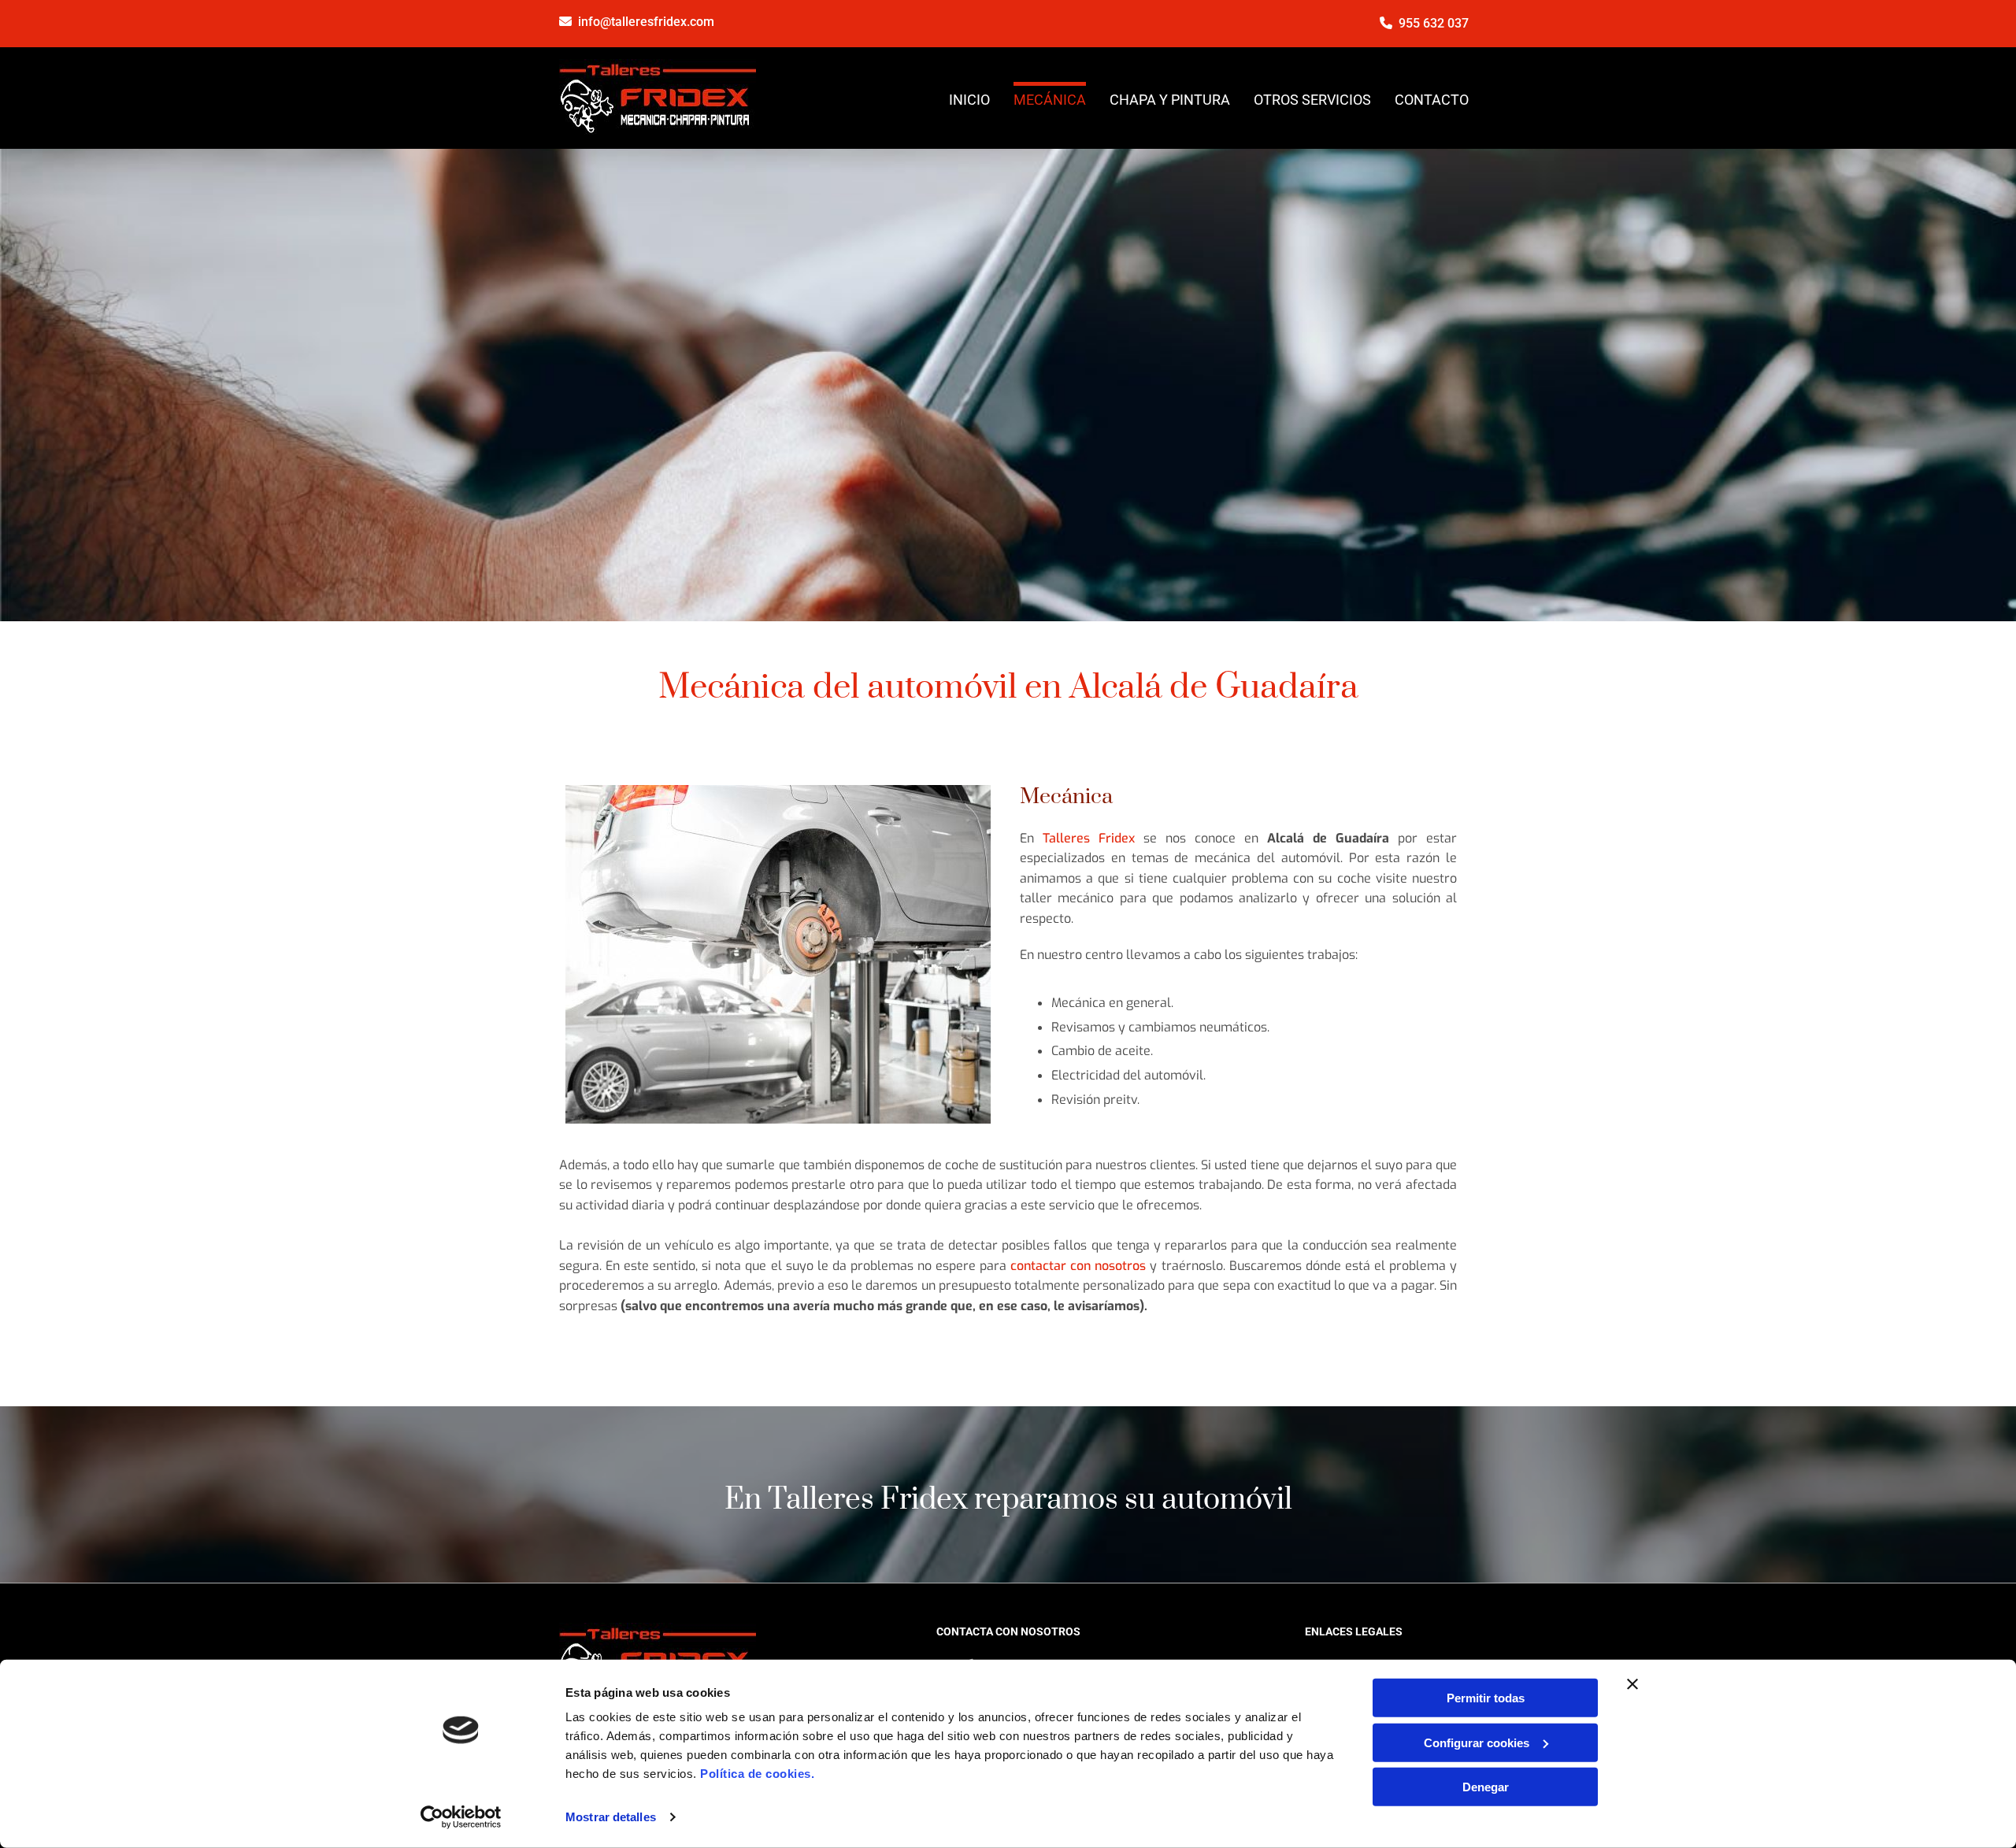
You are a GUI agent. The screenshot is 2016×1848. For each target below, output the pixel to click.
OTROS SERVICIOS (1312, 100)
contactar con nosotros (1078, 1266)
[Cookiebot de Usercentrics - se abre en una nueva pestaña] (461, 1817)
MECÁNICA (1050, 100)
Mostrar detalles (611, 1817)
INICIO (969, 100)
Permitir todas (1486, 1698)
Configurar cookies (1477, 1742)
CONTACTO (1432, 100)
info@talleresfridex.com (646, 22)
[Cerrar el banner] (1632, 1684)
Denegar (1486, 1787)
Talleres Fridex (1093, 838)
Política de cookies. (757, 1774)
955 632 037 (1434, 23)
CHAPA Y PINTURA (1170, 100)
